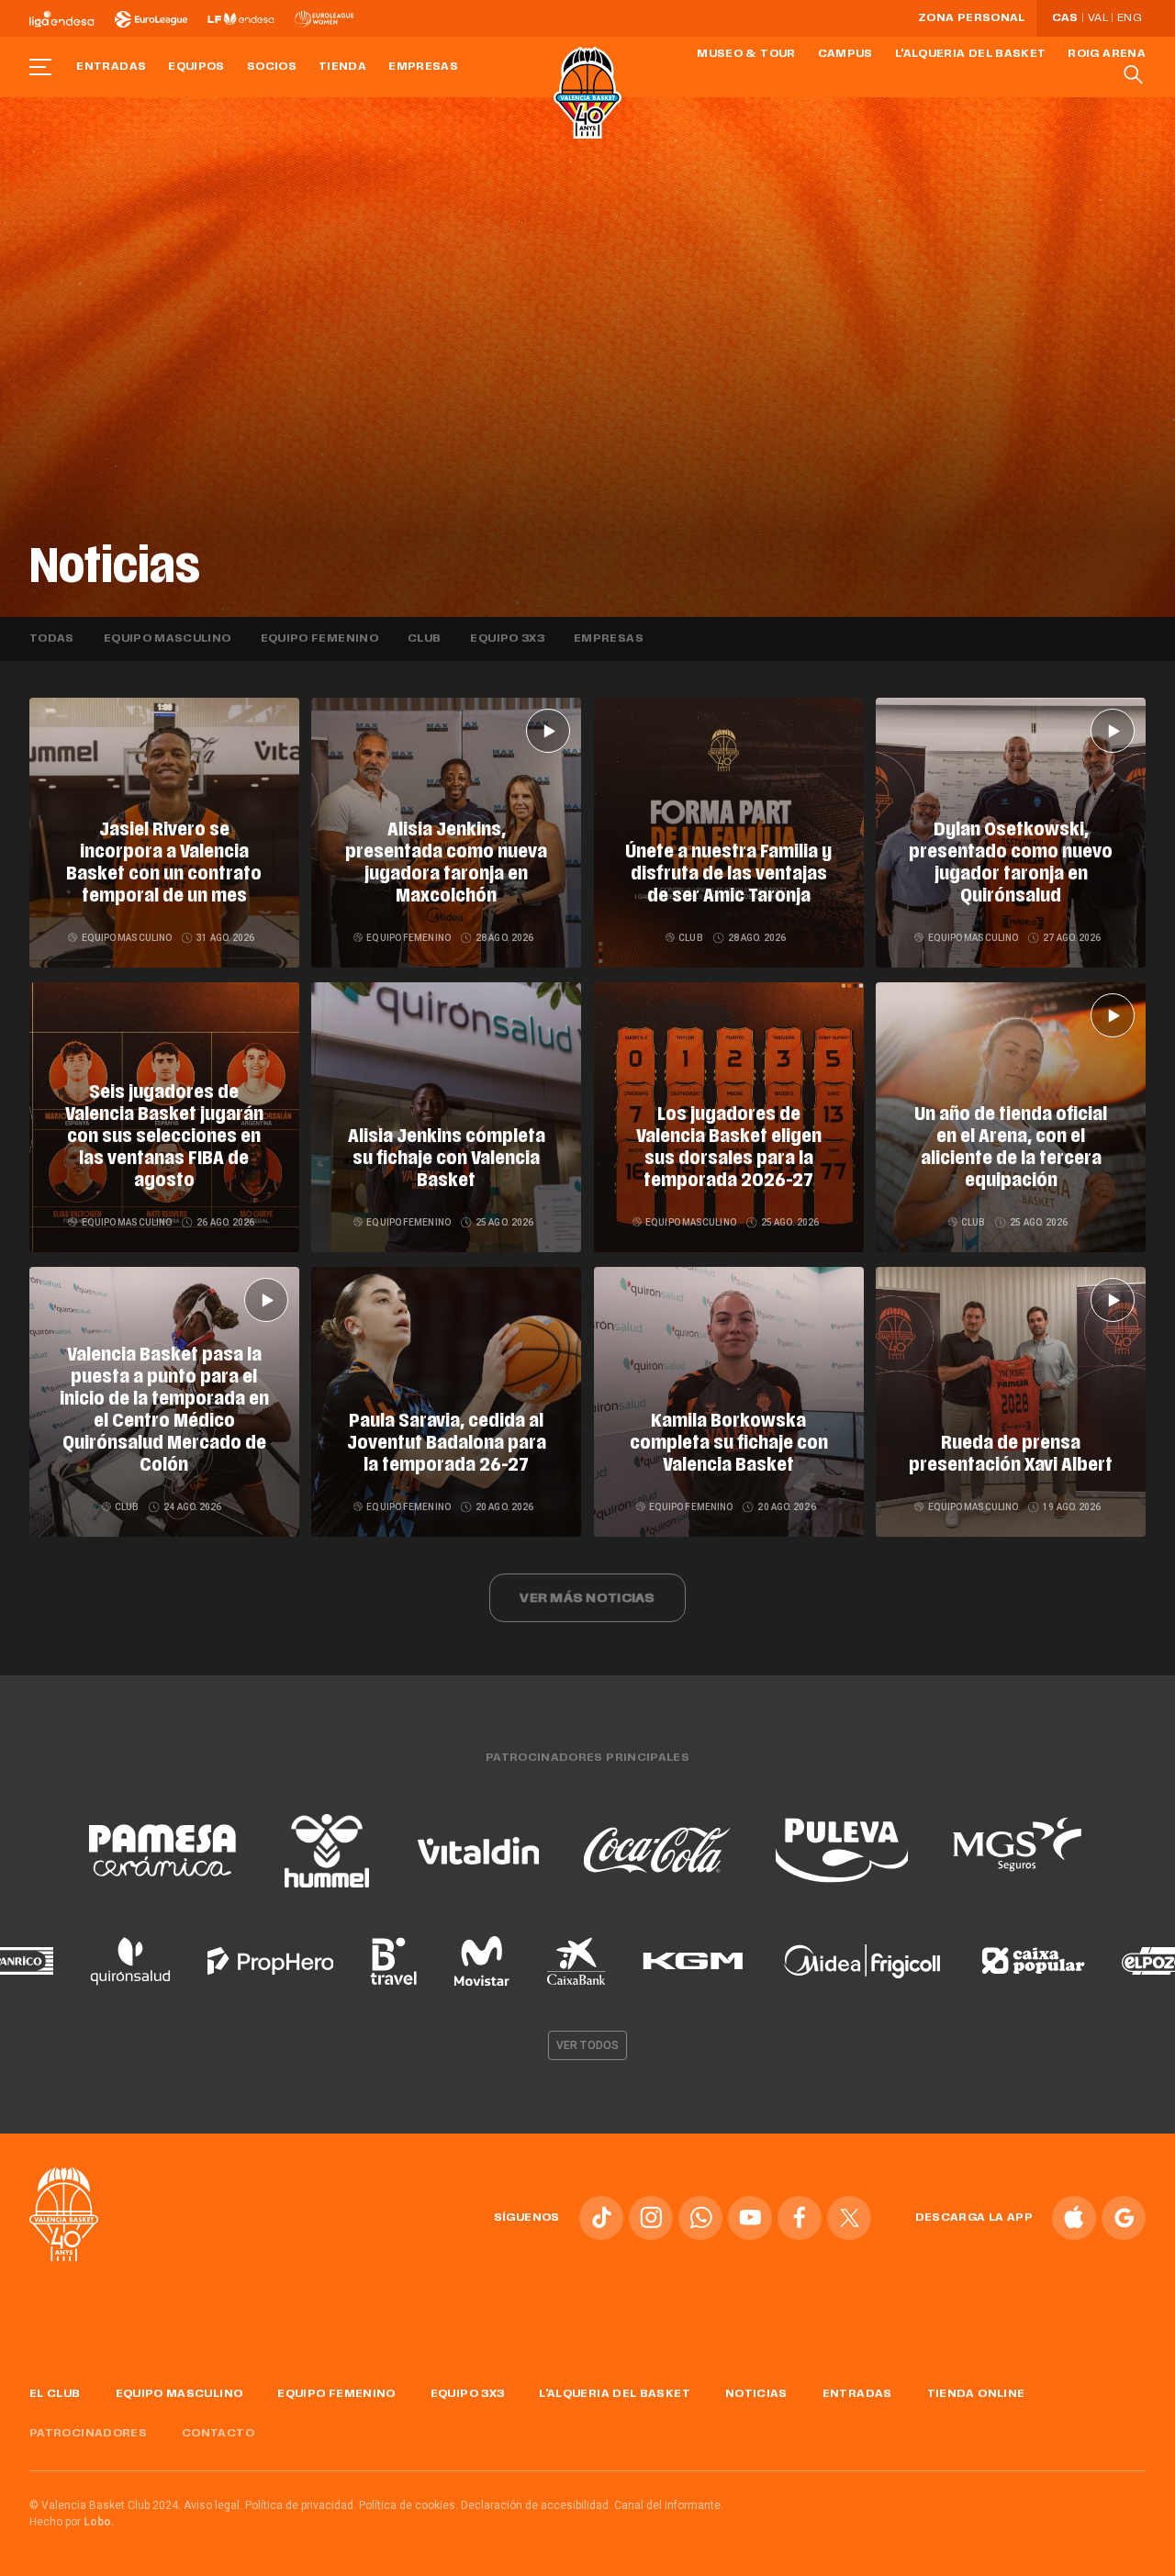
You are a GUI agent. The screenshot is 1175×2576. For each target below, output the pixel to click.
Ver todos (587, 2045)
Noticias (756, 2394)
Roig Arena (1107, 54)
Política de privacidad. (301, 2505)
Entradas (111, 67)
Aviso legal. (213, 2505)
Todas (52, 639)
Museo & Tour (746, 54)
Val (1098, 18)
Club (424, 639)
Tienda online (976, 2394)
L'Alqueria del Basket (971, 54)
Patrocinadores (88, 2434)
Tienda (342, 67)
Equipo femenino (319, 639)
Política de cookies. (408, 2505)
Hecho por (72, 2522)
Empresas (423, 67)
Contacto (218, 2434)
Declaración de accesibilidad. (536, 2505)
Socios (272, 67)
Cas (1065, 18)
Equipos (196, 67)
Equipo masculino (168, 639)
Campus (845, 54)
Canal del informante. (669, 2505)
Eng (1129, 18)
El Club (55, 2394)
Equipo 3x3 (507, 639)
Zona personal (972, 18)
